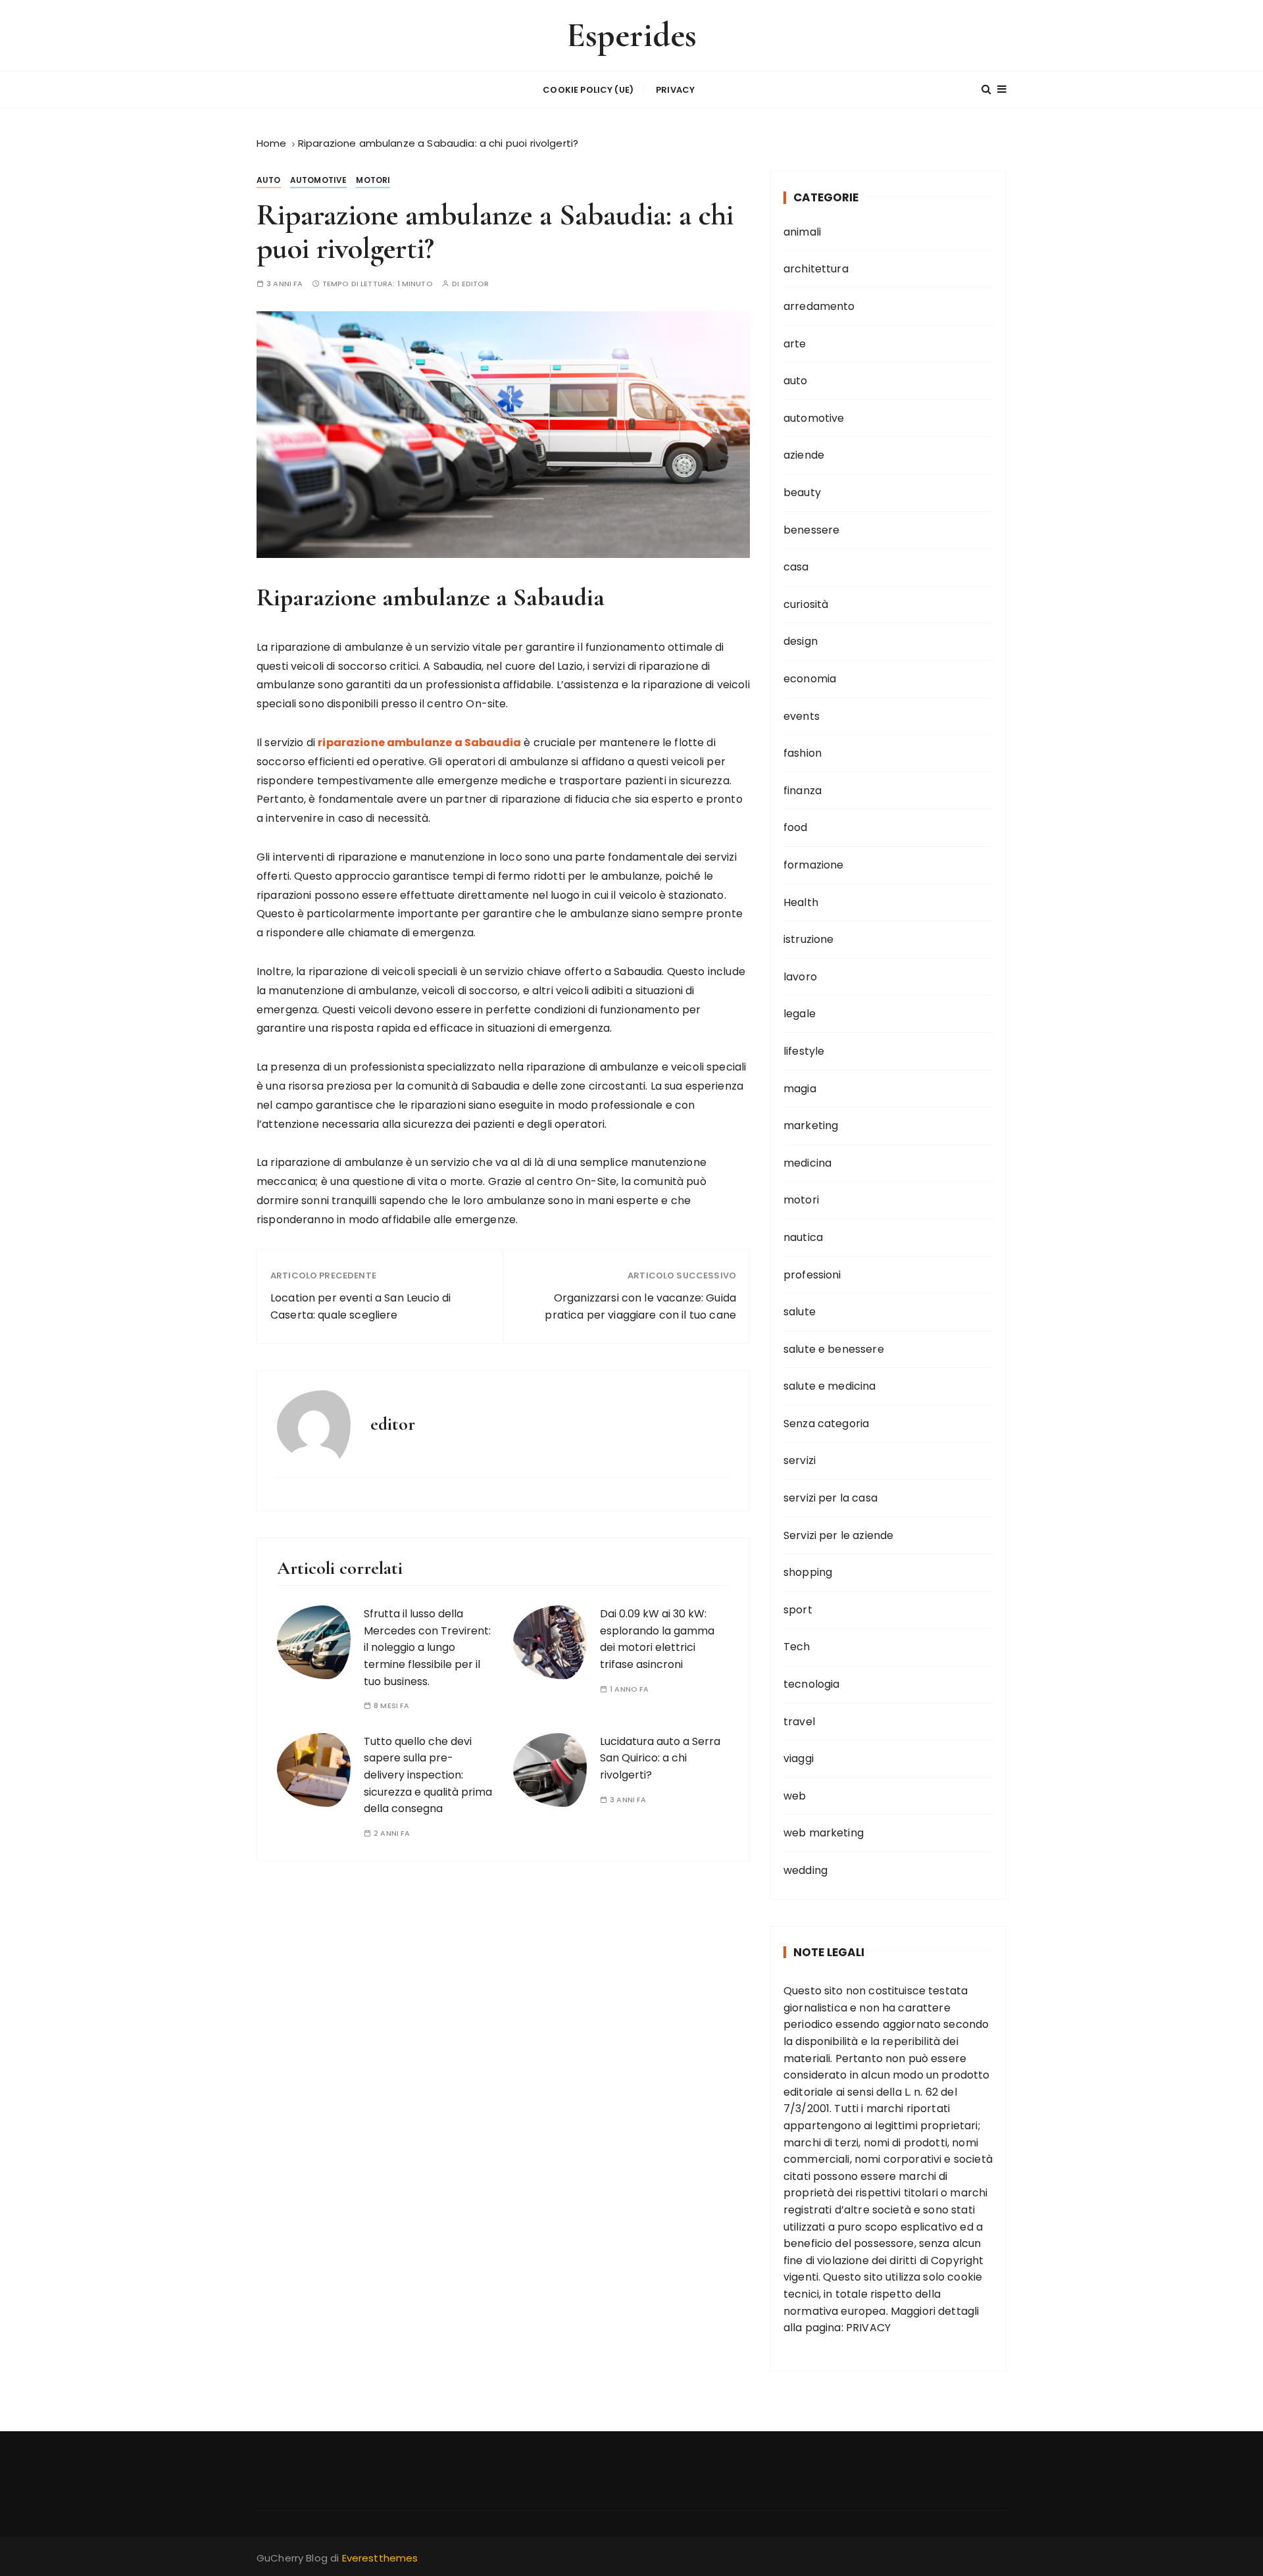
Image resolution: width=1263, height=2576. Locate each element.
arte (795, 344)
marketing (811, 1125)
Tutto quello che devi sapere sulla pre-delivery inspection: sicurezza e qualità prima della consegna (428, 1775)
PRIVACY (868, 2328)
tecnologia (812, 1684)
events (802, 716)
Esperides (631, 35)
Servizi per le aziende (838, 1535)
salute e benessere (834, 1349)
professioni (812, 1275)
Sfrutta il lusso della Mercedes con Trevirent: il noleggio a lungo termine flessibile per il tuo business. (427, 1647)
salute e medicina (830, 1386)
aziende (804, 455)
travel (799, 1722)
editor (476, 284)
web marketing (824, 1833)
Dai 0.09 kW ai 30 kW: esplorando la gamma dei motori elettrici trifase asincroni (657, 1639)
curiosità (806, 604)
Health (801, 902)
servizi (800, 1460)
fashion (803, 753)
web (795, 1796)
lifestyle (804, 1051)
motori (373, 180)
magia (800, 1089)
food (796, 827)
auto (269, 180)
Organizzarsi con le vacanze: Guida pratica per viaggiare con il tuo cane (640, 1306)
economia (810, 679)
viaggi (799, 1758)
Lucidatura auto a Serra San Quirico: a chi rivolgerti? (660, 1758)
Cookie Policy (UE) (588, 90)
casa (796, 567)
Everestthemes (380, 2558)
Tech (797, 1647)
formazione (814, 865)
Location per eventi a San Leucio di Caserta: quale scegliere (360, 1306)
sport (798, 1610)
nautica (803, 1237)
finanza (803, 791)
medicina (807, 1163)
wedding (805, 1870)
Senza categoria (826, 1424)
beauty (802, 492)
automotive (319, 180)
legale (800, 1014)
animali (802, 232)
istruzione (809, 939)
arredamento (819, 306)
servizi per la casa (830, 1498)
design (801, 641)
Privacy (675, 90)
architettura (816, 269)
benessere (811, 530)
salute (800, 1312)
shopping (808, 1572)
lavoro (800, 977)
